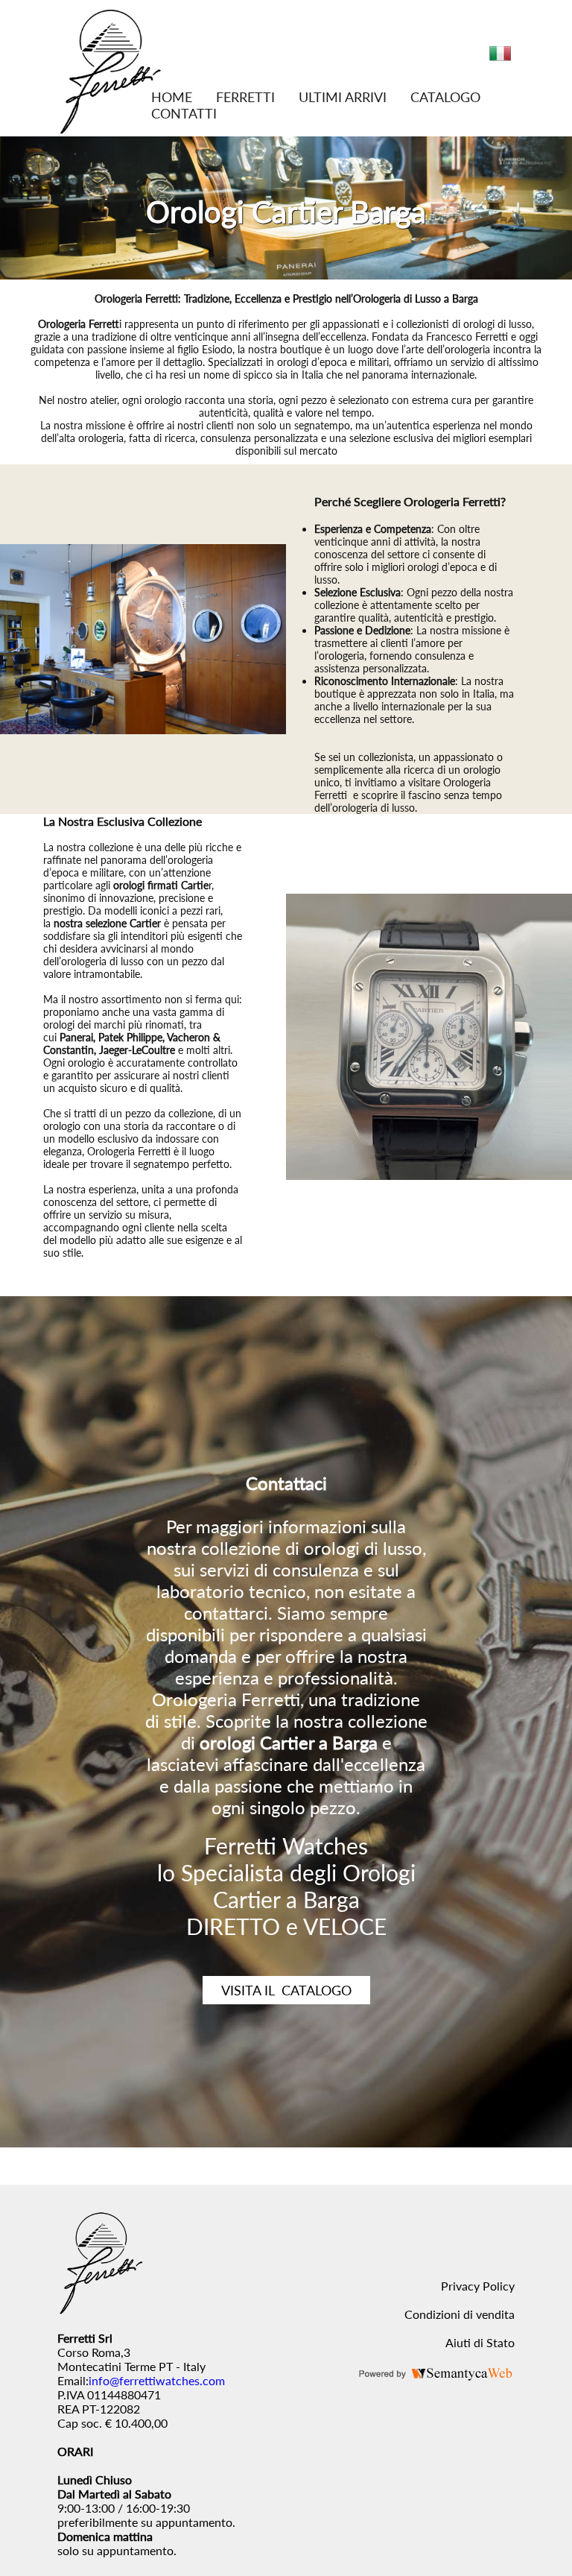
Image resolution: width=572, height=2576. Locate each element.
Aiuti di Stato (480, 2342)
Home (172, 97)
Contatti (184, 113)
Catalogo (445, 97)
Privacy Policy (478, 2286)
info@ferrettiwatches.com (157, 2380)
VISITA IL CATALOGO (286, 1990)
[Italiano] (500, 59)
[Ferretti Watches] (110, 129)
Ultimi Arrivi (343, 97)
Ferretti (245, 97)
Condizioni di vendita (460, 2314)
